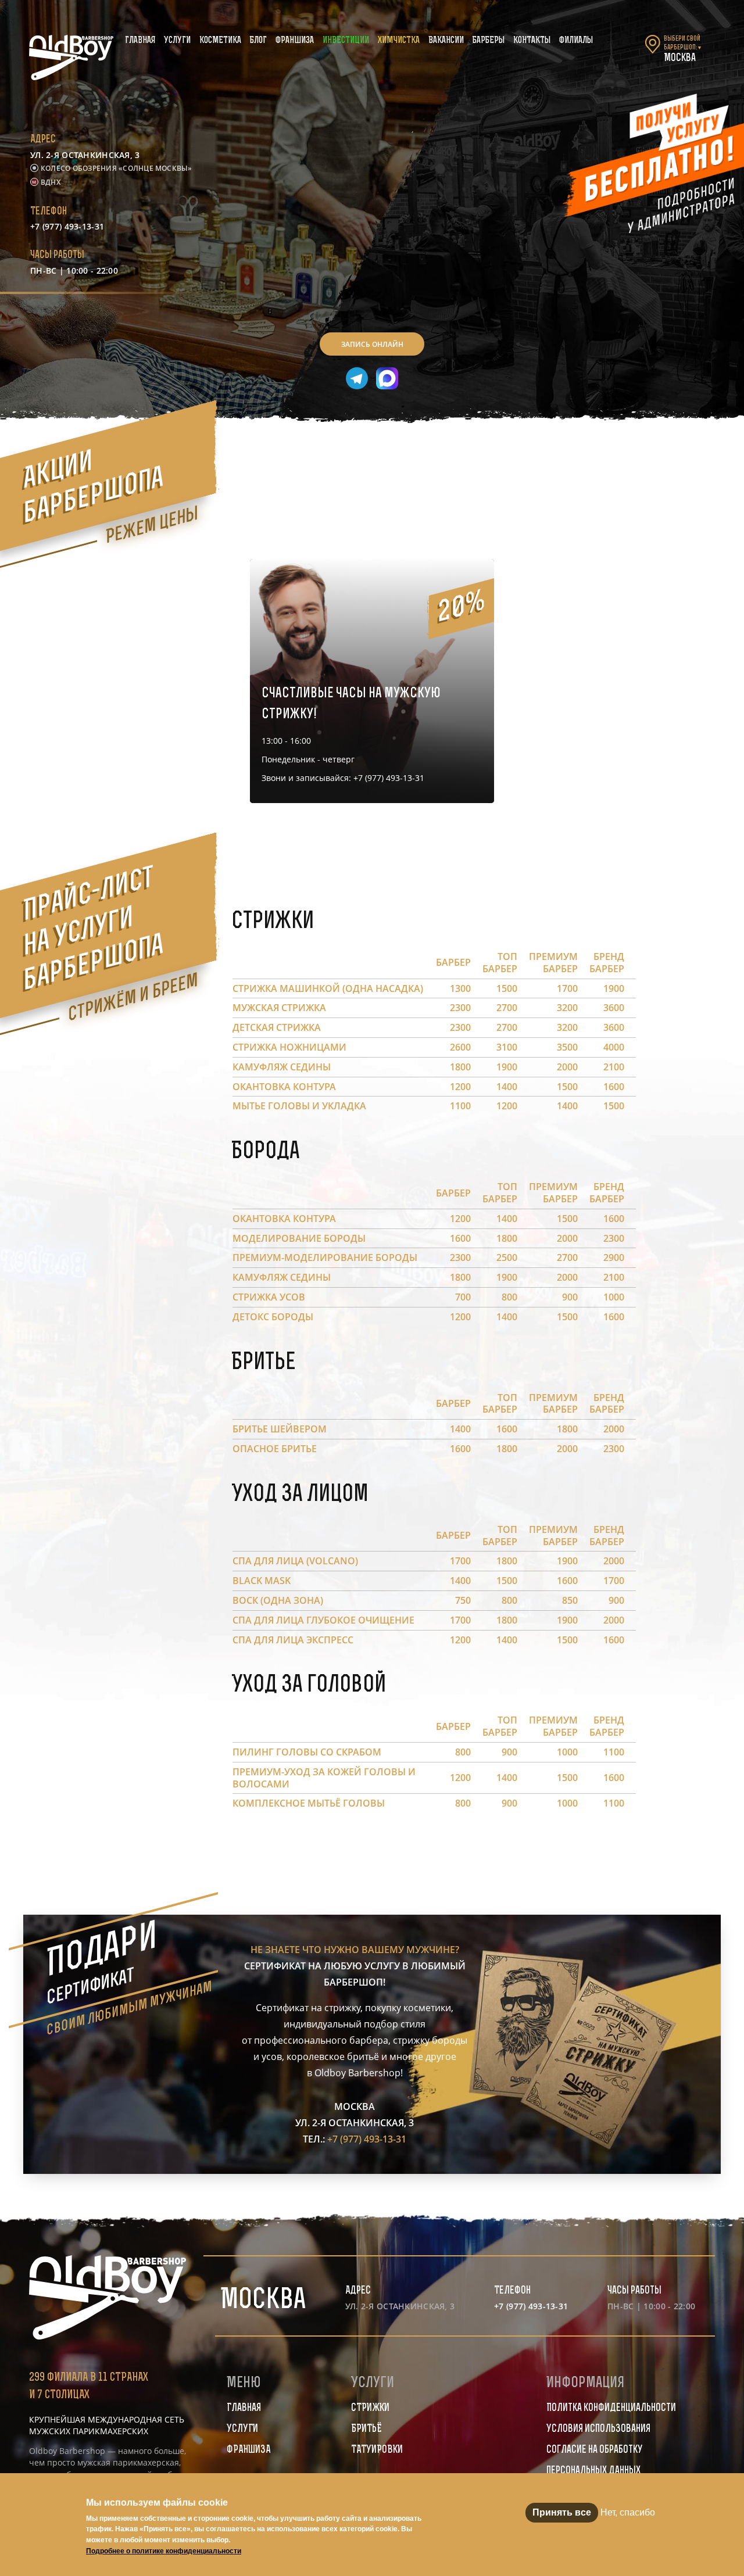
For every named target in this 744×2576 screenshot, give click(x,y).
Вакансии (446, 41)
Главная (140, 41)
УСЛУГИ (242, 2430)
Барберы (489, 41)
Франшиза (295, 41)
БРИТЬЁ (366, 2430)
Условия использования (598, 2430)
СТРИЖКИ (370, 2409)
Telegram (357, 378)
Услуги (177, 41)
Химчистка (399, 41)
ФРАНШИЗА (248, 2450)
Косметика (220, 41)
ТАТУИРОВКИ (377, 2450)
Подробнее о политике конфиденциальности (164, 2551)
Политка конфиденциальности (611, 2409)
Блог (258, 41)
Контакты (532, 41)
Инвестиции (346, 41)
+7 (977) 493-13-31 (67, 226)
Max (387, 378)
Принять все (562, 2512)
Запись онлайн (372, 344)
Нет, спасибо (628, 2512)
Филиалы (576, 41)
